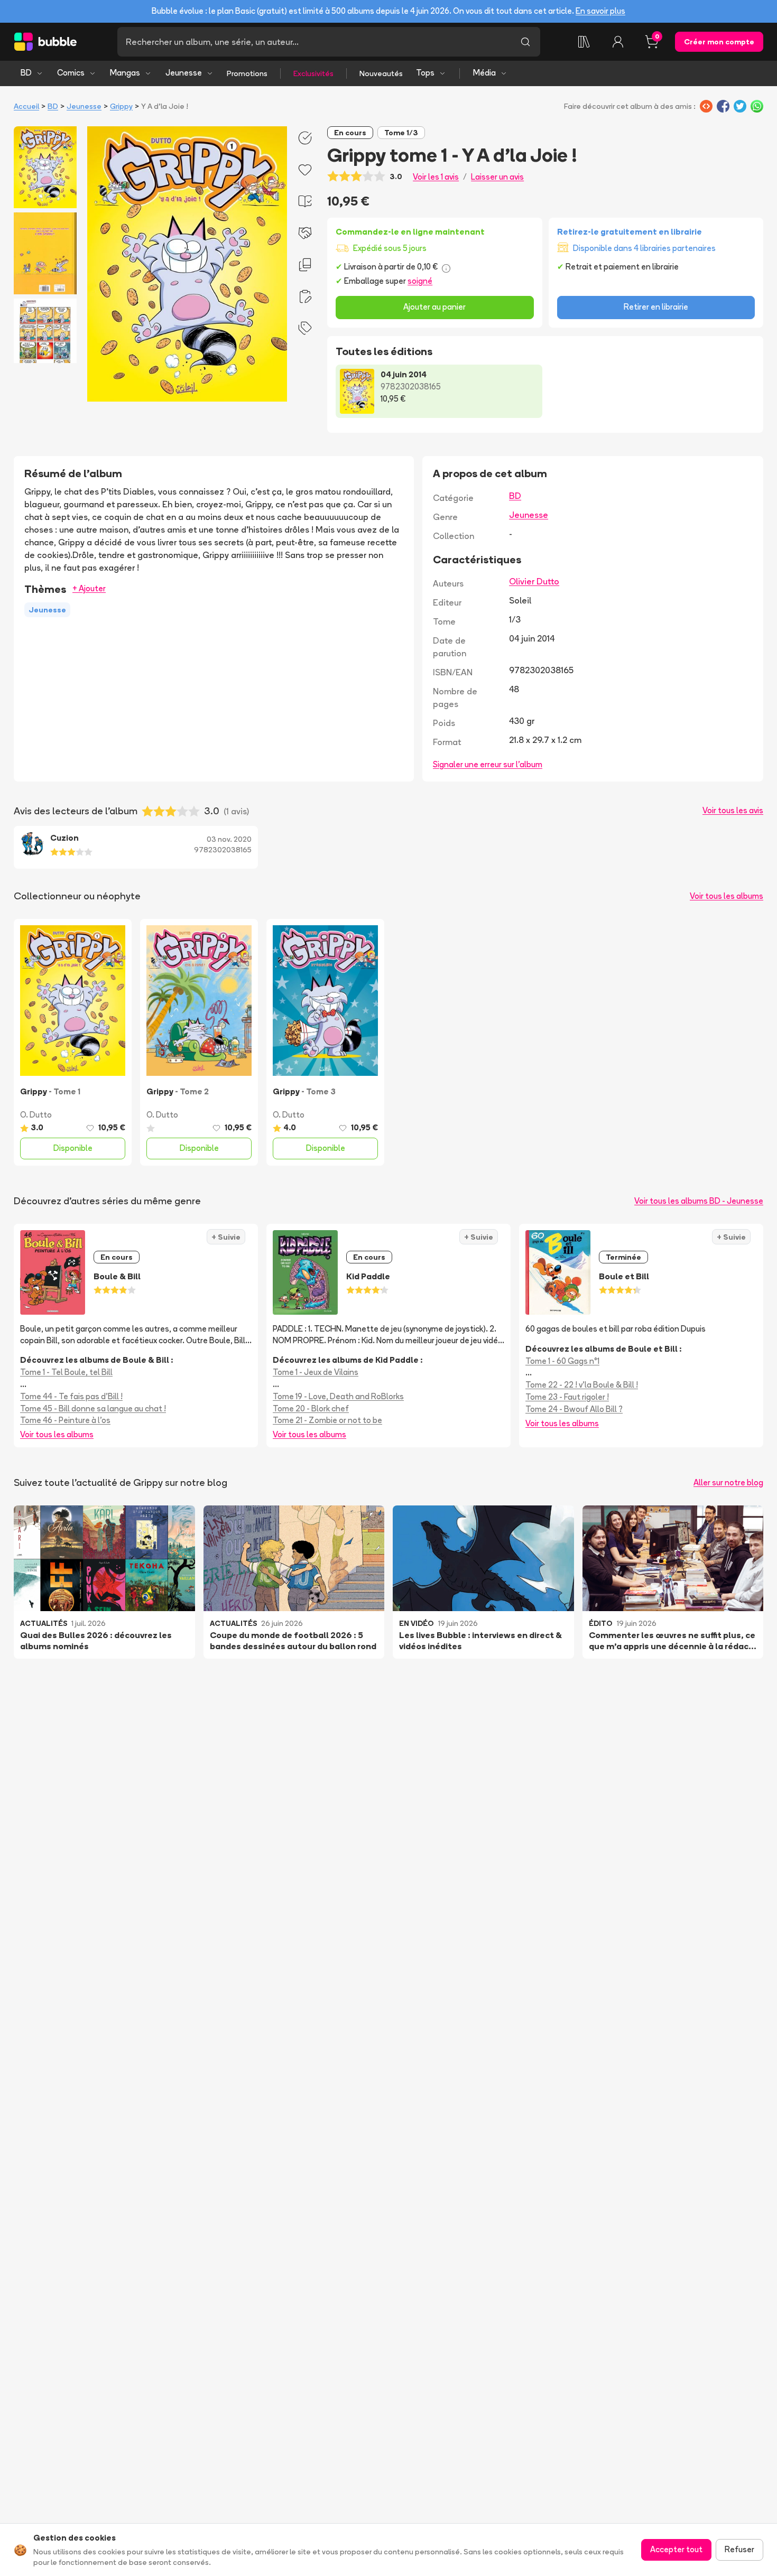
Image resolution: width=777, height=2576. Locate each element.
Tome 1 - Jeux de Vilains (316, 1372)
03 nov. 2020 (229, 839)
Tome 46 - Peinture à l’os (65, 1420)
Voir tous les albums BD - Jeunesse (699, 1201)
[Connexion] (618, 42)
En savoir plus (600, 11)
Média (484, 73)
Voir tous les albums (727, 896)
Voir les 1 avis (436, 177)
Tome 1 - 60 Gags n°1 (562, 1361)
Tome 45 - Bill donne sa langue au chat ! (93, 1408)
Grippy (121, 106)
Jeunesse (184, 73)
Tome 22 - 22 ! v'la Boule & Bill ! (582, 1385)
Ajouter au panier (434, 307)
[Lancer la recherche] (525, 42)
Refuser (739, 2549)
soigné (420, 281)
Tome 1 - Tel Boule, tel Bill (66, 1372)
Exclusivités (313, 73)
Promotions (247, 73)
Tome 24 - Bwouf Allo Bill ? (574, 1409)
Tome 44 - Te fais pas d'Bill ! (71, 1396)
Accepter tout (676, 2549)
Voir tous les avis (733, 810)
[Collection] (584, 42)
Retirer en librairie (656, 307)
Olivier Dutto (534, 581)
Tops (425, 73)
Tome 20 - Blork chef (311, 1408)
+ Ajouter (89, 588)
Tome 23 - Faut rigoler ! (567, 1397)
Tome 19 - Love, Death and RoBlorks (338, 1396)
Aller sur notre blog (728, 1482)
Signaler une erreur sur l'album (488, 764)
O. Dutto (36, 1115)
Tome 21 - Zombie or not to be (327, 1420)
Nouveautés (381, 73)
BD (26, 73)
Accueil (26, 106)
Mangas (125, 73)
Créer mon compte (719, 42)
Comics (71, 73)
